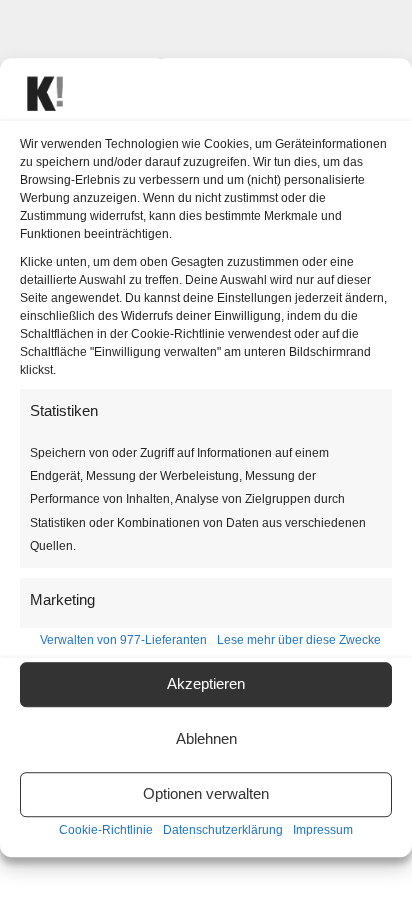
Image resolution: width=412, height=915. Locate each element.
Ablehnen (206, 739)
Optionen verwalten (206, 794)
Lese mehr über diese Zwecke (299, 640)
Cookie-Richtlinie (106, 830)
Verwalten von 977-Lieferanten (123, 640)
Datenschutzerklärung (223, 830)
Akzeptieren (206, 684)
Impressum (323, 830)
